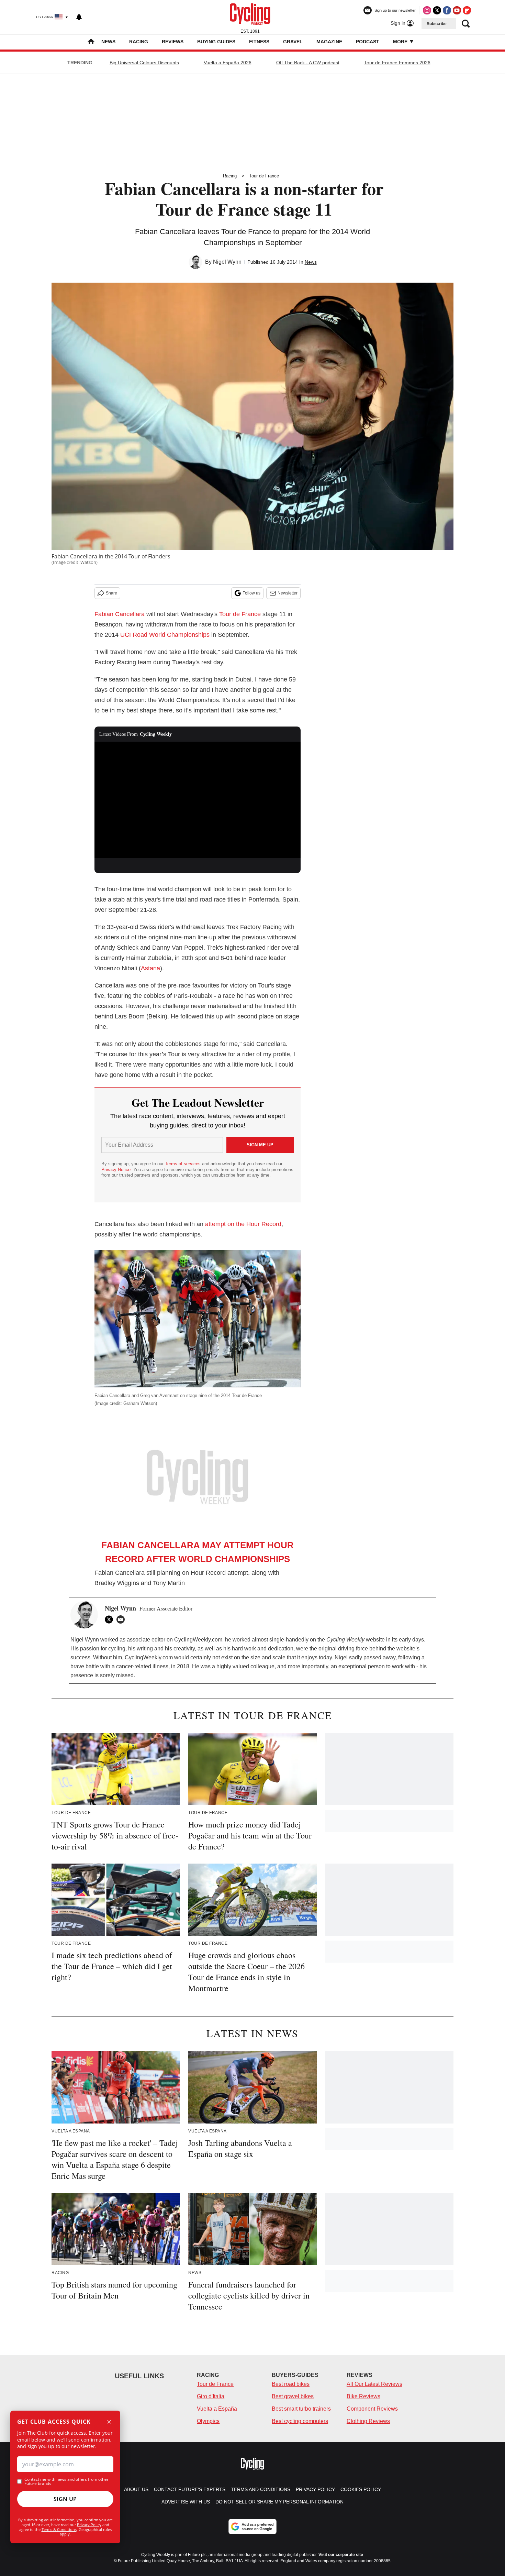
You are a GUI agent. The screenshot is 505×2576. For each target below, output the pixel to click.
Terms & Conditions (59, 2529)
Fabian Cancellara (120, 614)
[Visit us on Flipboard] (467, 10)
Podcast (368, 42)
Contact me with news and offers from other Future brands (66, 2481)
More (401, 42)
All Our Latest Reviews (374, 2384)
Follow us (251, 593)
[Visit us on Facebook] (447, 10)
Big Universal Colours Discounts (144, 63)
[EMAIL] (122, 1619)
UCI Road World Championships (165, 635)
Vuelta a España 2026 (228, 63)
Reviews (173, 42)
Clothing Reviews (368, 2421)
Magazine (329, 42)
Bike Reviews (363, 2396)
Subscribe (437, 24)
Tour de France (264, 176)
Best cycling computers (300, 2421)
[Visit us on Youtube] (457, 10)
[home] (91, 42)
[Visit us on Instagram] (427, 10)
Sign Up (65, 2499)
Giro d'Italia (211, 2396)
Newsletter (288, 593)
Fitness (259, 42)
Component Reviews (372, 2409)
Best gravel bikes (293, 2396)
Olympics (208, 2421)
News (108, 42)
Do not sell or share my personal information (279, 2502)
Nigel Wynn (227, 262)
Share (111, 593)
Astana (150, 968)
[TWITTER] (111, 1619)
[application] (198, 800)
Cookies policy (361, 2489)
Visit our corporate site (341, 2555)
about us (136, 2489)
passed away (379, 1657)
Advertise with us (186, 2502)
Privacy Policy (89, 2525)
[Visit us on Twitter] (437, 10)
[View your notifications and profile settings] (79, 17)
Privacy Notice (116, 1170)
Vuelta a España (217, 2409)
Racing (139, 42)
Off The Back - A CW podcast (308, 63)
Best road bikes (291, 2384)
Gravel (293, 42)
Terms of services (183, 1164)
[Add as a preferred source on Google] (252, 2526)
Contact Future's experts (190, 2489)
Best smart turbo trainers (301, 2409)
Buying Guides (216, 42)
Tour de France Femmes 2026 (397, 63)
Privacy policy (315, 2489)
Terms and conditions (261, 2489)
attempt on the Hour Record (243, 1224)
